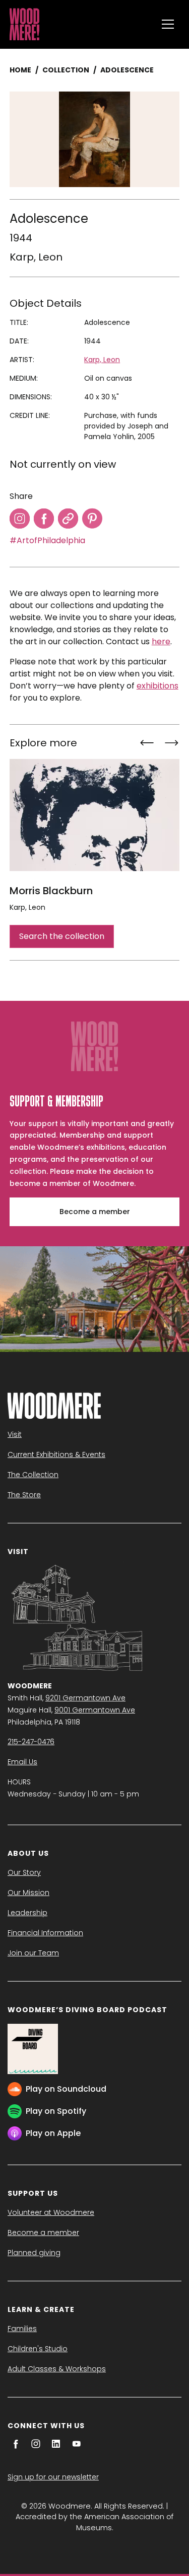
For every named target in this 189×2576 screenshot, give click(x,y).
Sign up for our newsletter (53, 2477)
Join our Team (33, 1953)
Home (20, 70)
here (161, 641)
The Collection (33, 1475)
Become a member (95, 1212)
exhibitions (157, 686)
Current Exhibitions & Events (56, 1454)
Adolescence (127, 70)
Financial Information (45, 1933)
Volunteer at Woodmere (51, 2212)
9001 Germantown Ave (95, 1710)
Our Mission (28, 1893)
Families (22, 2329)
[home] (81, 24)
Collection (66, 70)
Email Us (22, 1762)
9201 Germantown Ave (85, 1698)
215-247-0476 (31, 1742)
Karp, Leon (36, 257)
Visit (15, 1434)
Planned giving (34, 2253)
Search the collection (62, 936)
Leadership (27, 1913)
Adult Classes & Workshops (57, 2369)
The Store (24, 1495)
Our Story (24, 1872)
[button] (168, 24)
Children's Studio (38, 2349)
